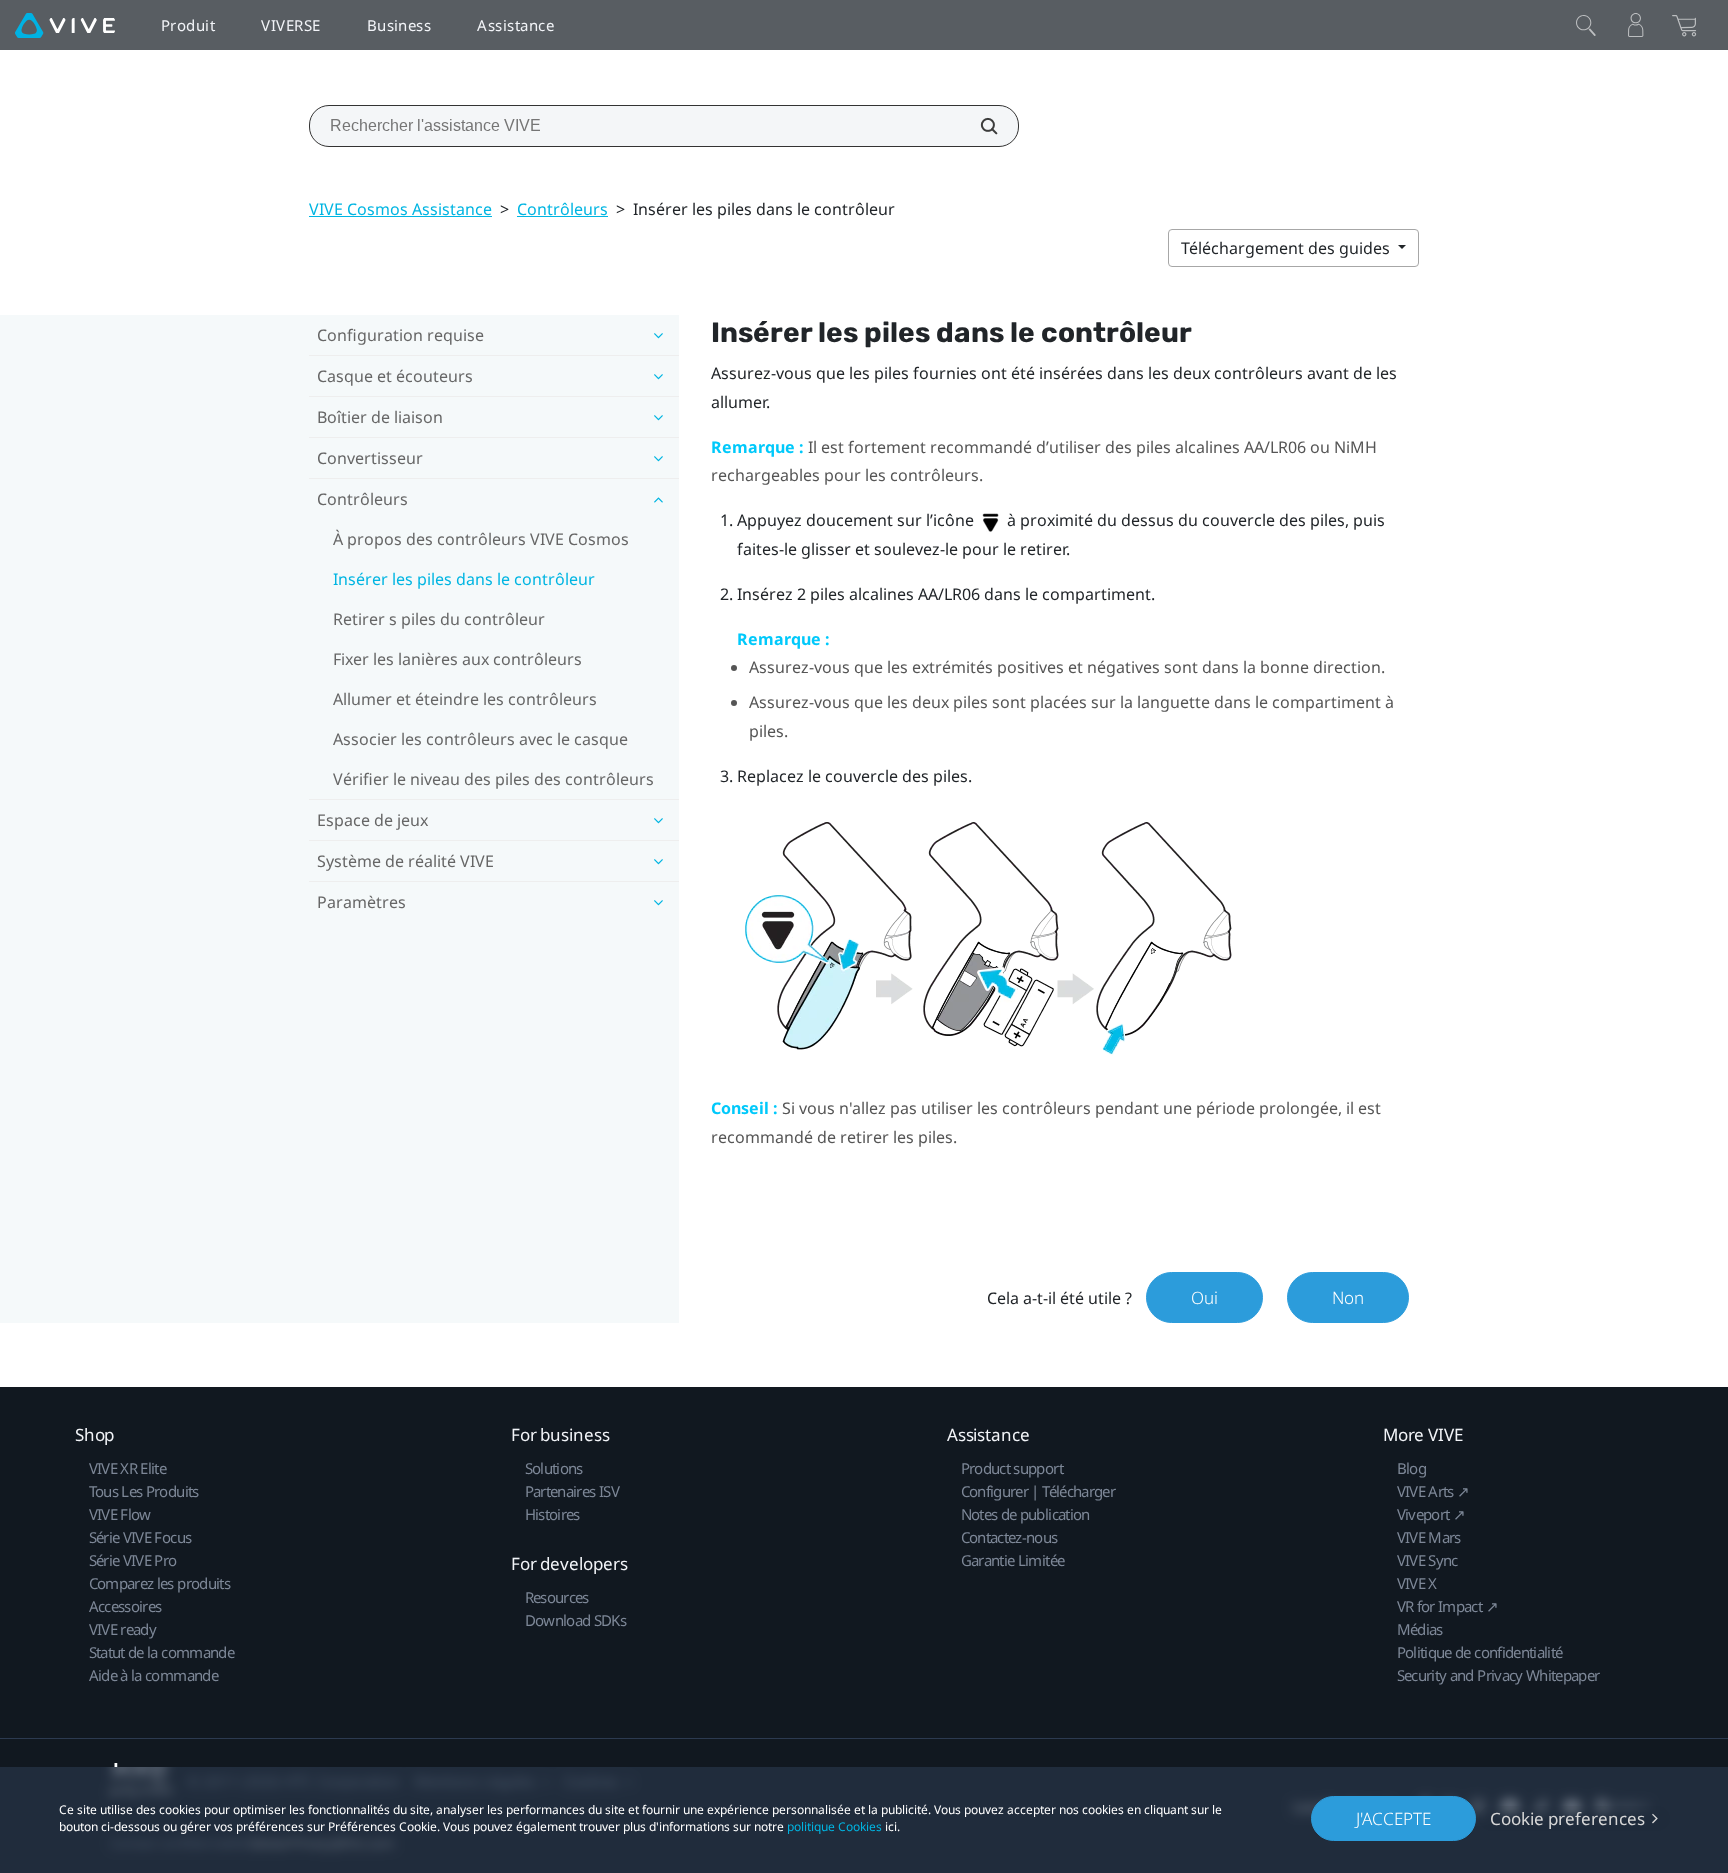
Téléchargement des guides (1287, 248)
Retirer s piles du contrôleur (439, 619)
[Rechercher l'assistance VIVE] (978, 126)
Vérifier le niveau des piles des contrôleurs (493, 779)
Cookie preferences (1567, 1818)
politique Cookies (834, 1826)
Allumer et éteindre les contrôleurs (465, 699)
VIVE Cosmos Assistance (400, 209)
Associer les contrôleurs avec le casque (480, 739)
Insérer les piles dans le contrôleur (464, 579)
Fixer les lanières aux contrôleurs (457, 659)
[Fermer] (1586, 25)
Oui (1204, 1297)
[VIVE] (65, 25)
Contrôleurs (562, 209)
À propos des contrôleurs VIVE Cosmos (481, 539)
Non (1348, 1297)
